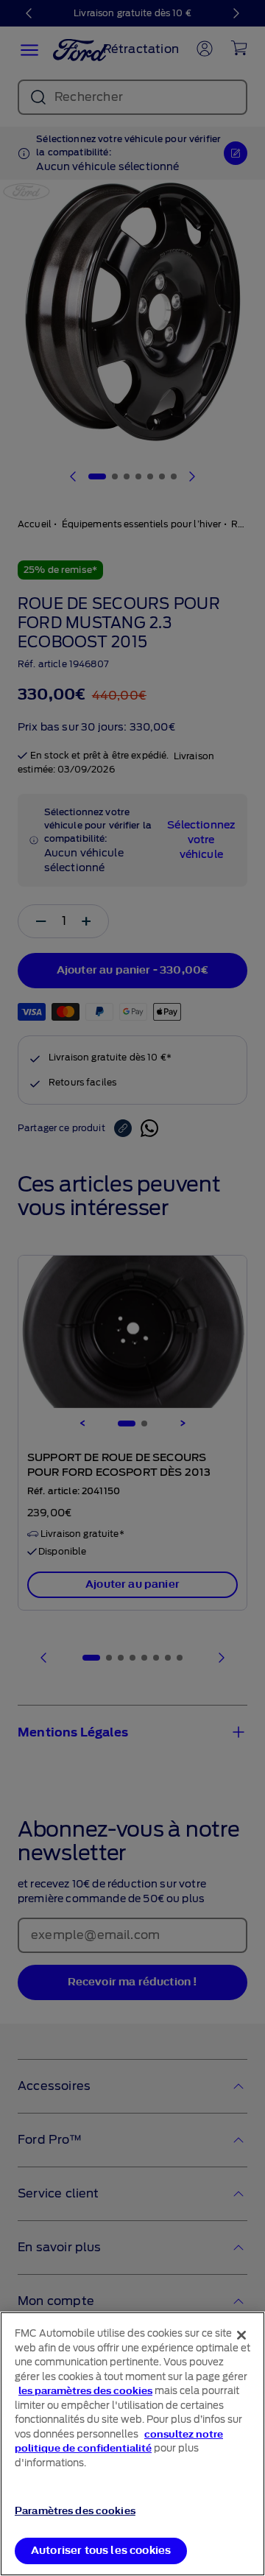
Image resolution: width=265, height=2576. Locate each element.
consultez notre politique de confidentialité (119, 2442)
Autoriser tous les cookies (101, 2551)
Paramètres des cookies (75, 2511)
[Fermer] (241, 2335)
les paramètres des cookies (85, 2391)
